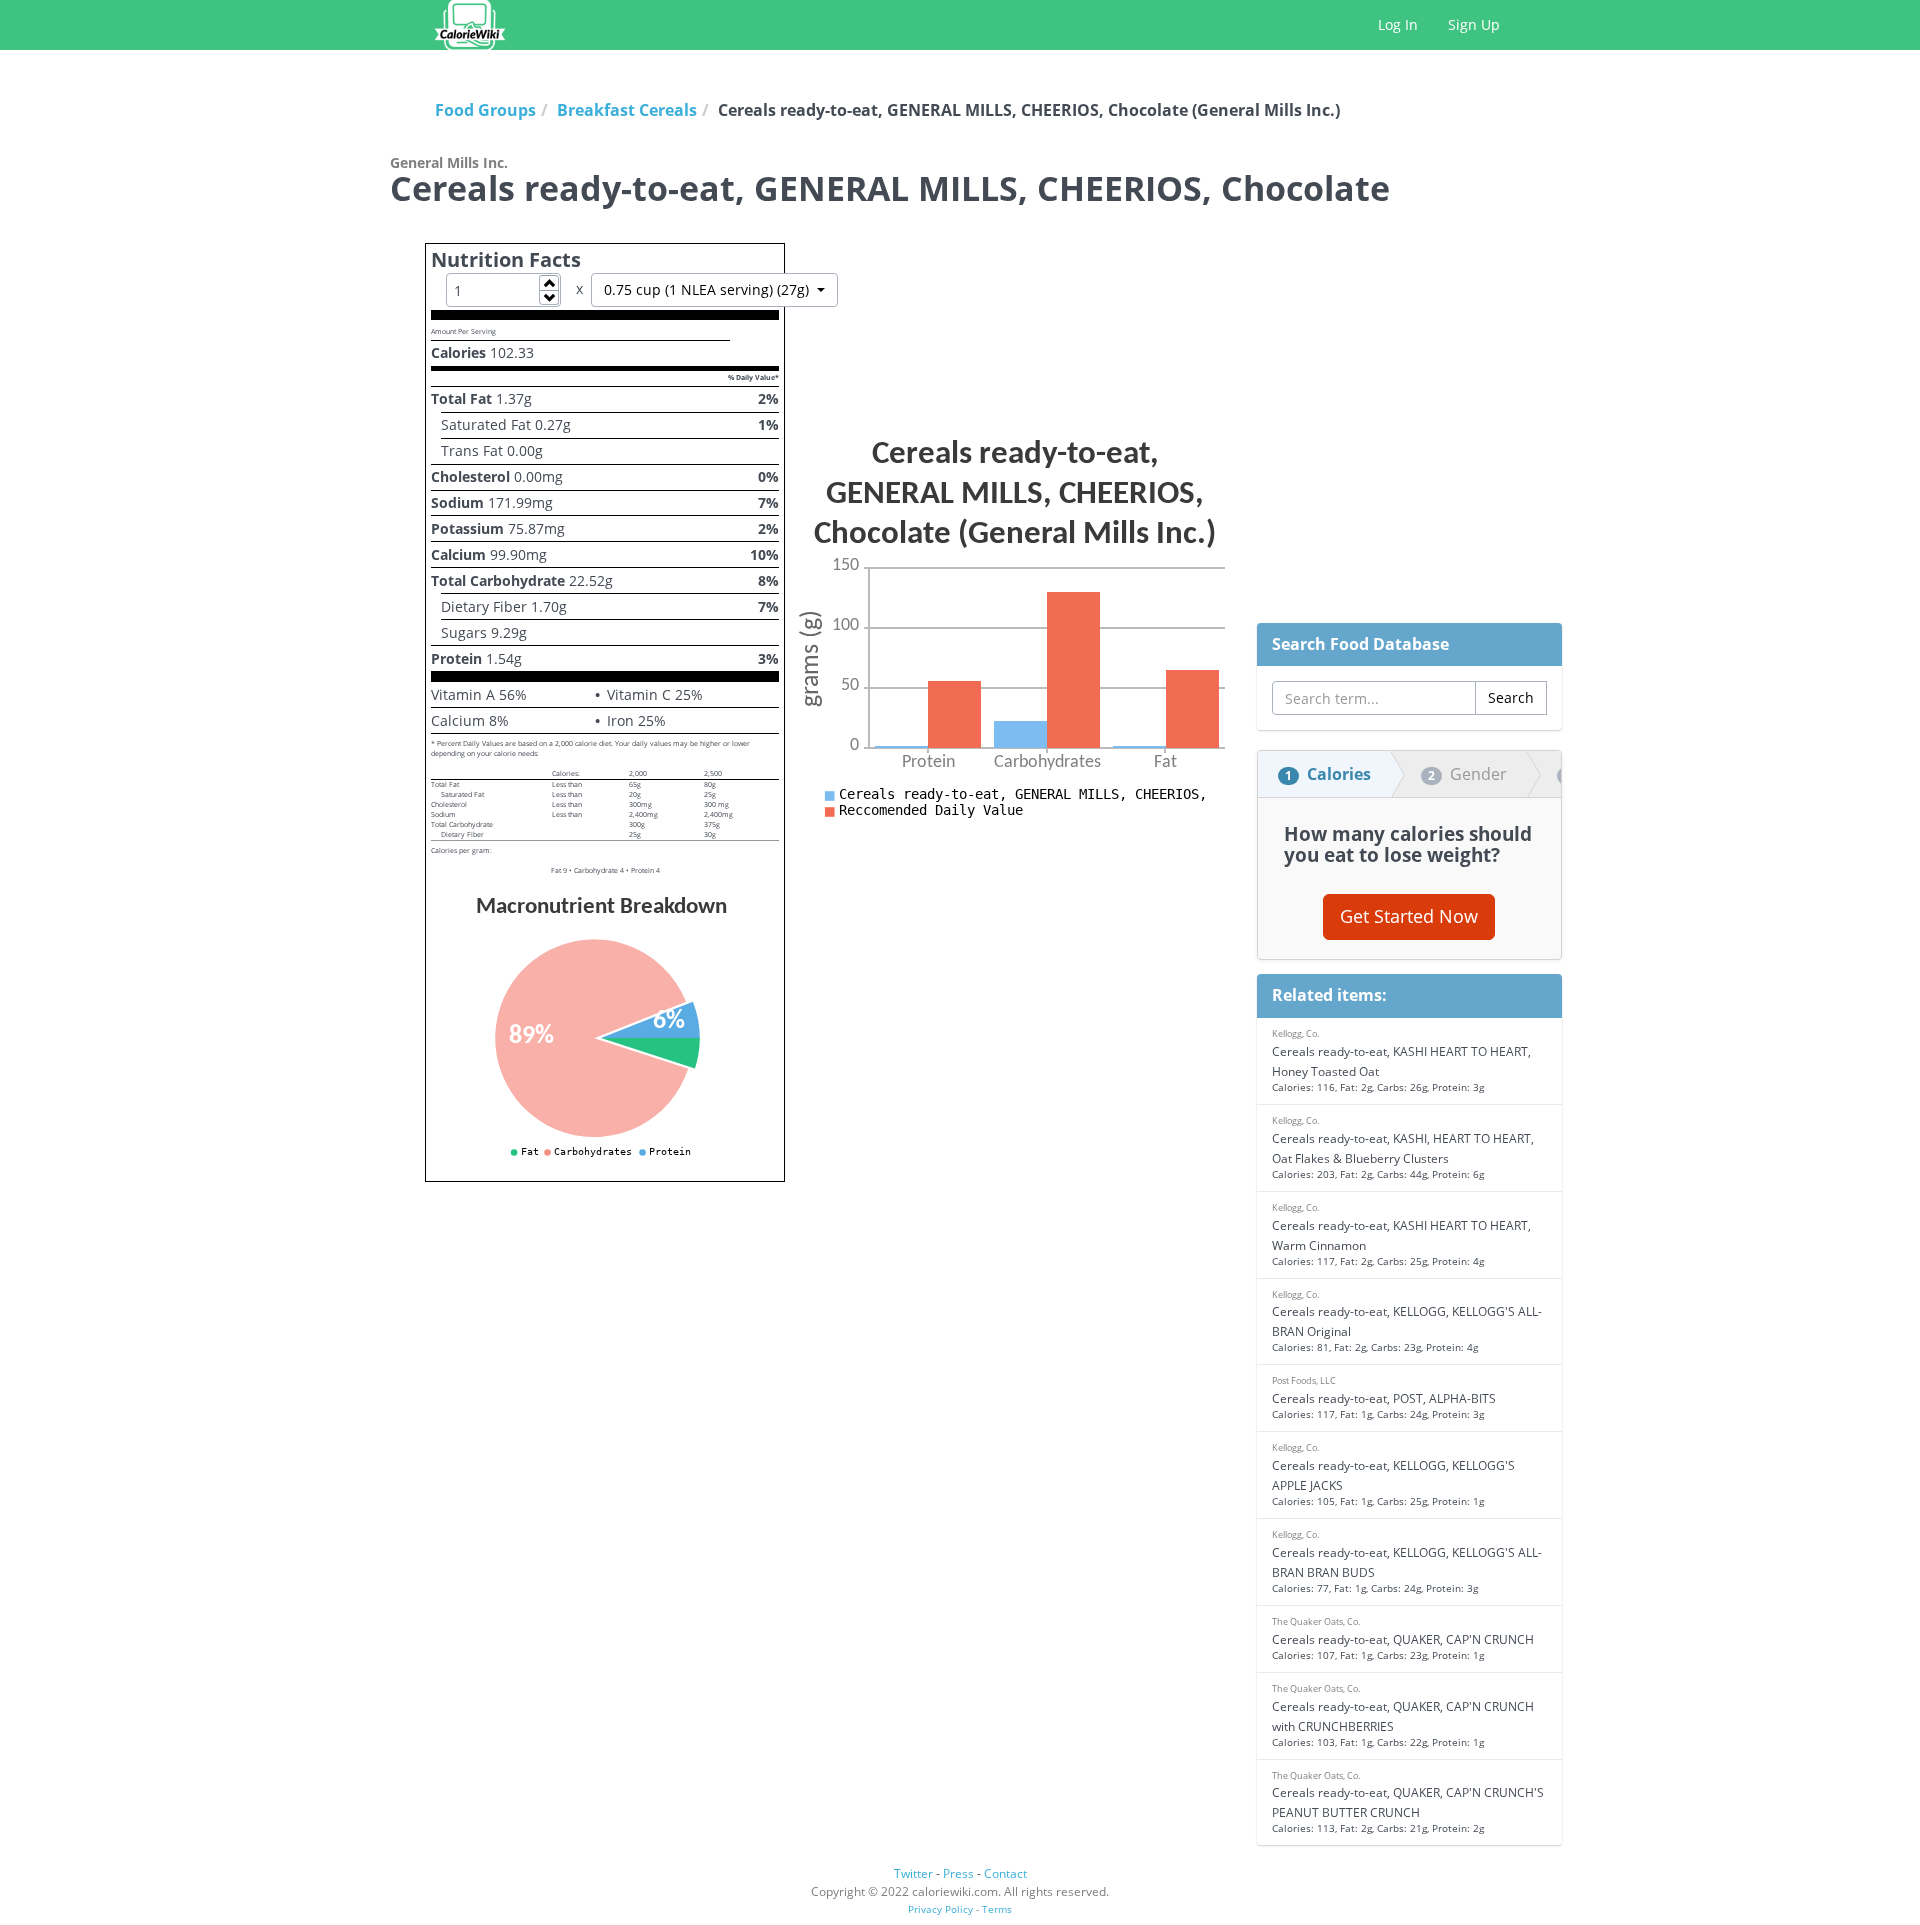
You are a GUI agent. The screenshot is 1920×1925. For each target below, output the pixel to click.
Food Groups (485, 110)
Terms (997, 1909)
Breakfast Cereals (627, 110)
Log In (1398, 24)
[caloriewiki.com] (470, 25)
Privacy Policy (940, 1909)
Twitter (913, 1873)
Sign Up (1474, 24)
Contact (1005, 1873)
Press (958, 1873)
